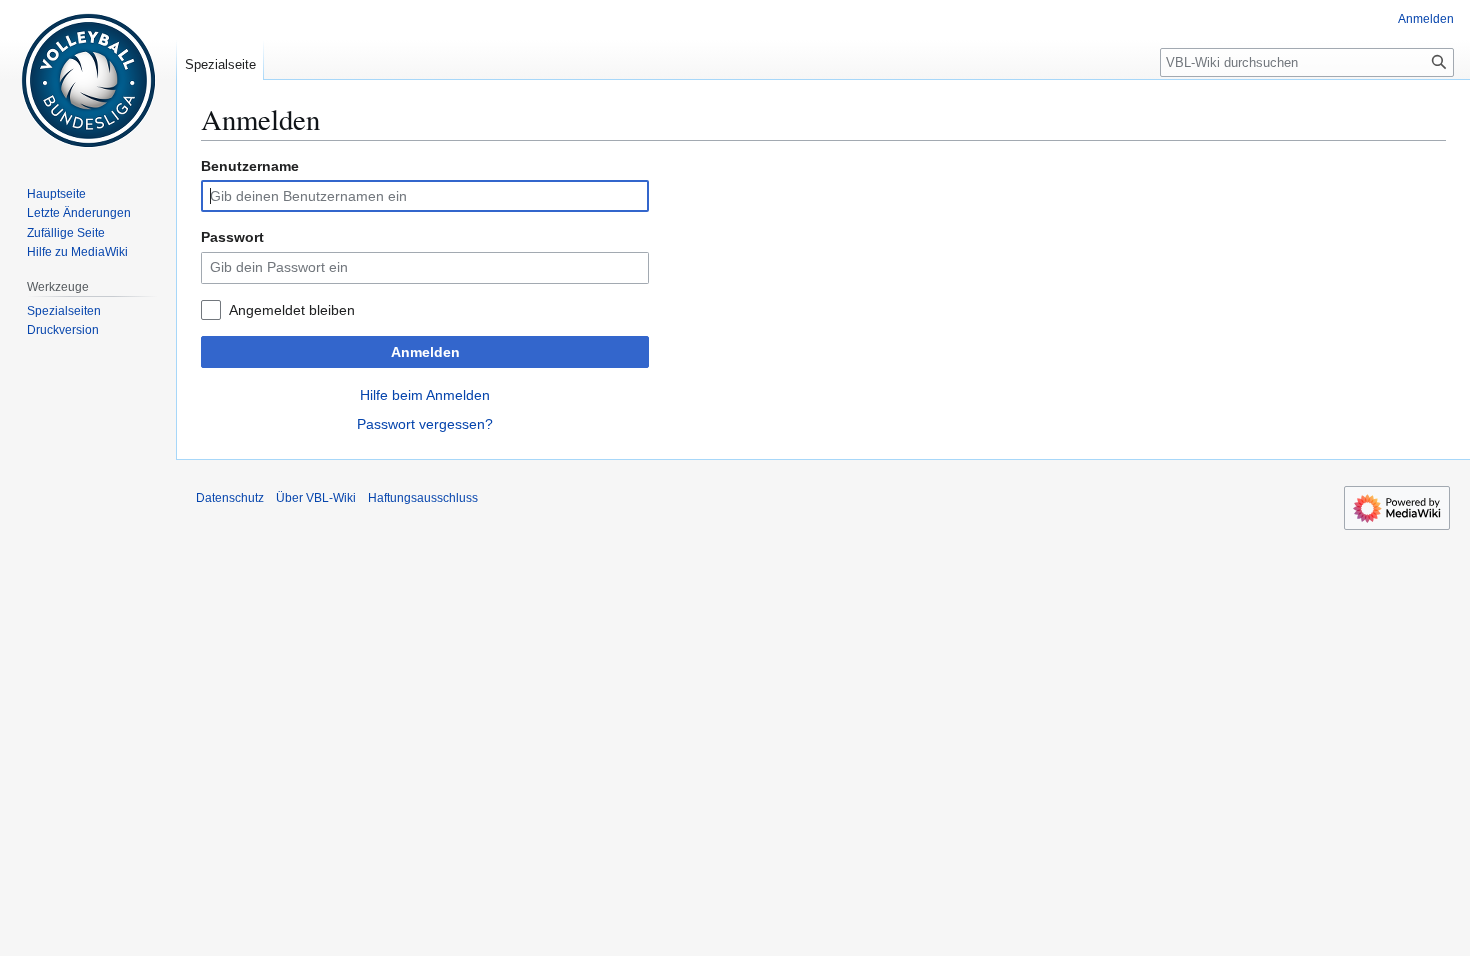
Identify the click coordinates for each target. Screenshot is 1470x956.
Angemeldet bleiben (292, 310)
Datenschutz (230, 498)
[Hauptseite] (88, 80)
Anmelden (425, 352)
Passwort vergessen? (425, 424)
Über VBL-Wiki (316, 498)
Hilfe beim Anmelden (425, 395)
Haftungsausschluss (423, 498)
